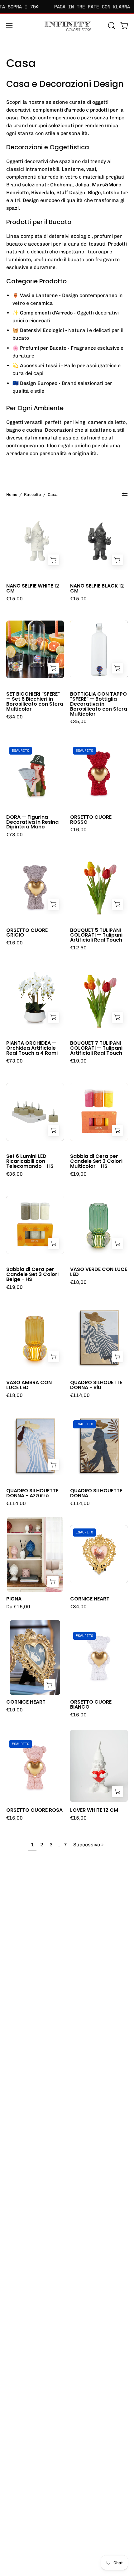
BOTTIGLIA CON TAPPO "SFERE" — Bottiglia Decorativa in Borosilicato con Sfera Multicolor (99, 704)
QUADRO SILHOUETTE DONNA (96, 1493)
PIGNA (14, 1599)
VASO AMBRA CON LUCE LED (29, 1385)
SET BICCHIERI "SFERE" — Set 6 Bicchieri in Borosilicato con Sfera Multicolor (35, 701)
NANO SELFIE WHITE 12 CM (33, 588)
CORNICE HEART (90, 1599)
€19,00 (78, 1061)
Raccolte (32, 494)
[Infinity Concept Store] (67, 26)
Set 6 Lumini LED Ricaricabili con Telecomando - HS (30, 1161)
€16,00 (78, 830)
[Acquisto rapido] (53, 1581)
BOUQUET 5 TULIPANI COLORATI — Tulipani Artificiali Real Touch (96, 935)
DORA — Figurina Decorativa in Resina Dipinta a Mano (32, 822)
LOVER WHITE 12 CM (94, 1810)
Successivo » (88, 1845)
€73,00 (14, 835)
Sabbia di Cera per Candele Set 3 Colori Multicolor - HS (96, 1161)
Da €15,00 (18, 1607)
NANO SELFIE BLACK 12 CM (97, 588)
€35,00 (78, 722)
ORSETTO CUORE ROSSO (91, 820)
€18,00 (78, 1282)
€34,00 (78, 1607)
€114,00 (80, 1395)
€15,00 (14, 599)
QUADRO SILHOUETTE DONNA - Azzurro (32, 1493)
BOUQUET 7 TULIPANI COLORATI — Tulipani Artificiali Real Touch (96, 1048)
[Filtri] (125, 495)
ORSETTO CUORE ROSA (34, 1810)
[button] (111, 26)
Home (12, 494)
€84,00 (14, 717)
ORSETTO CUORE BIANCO (91, 1705)
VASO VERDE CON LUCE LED (99, 1272)
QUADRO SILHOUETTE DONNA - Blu (96, 1385)
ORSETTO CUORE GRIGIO (27, 933)
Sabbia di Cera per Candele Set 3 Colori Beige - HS (32, 1274)
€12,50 (78, 948)
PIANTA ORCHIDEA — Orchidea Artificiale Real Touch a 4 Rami (32, 1048)
